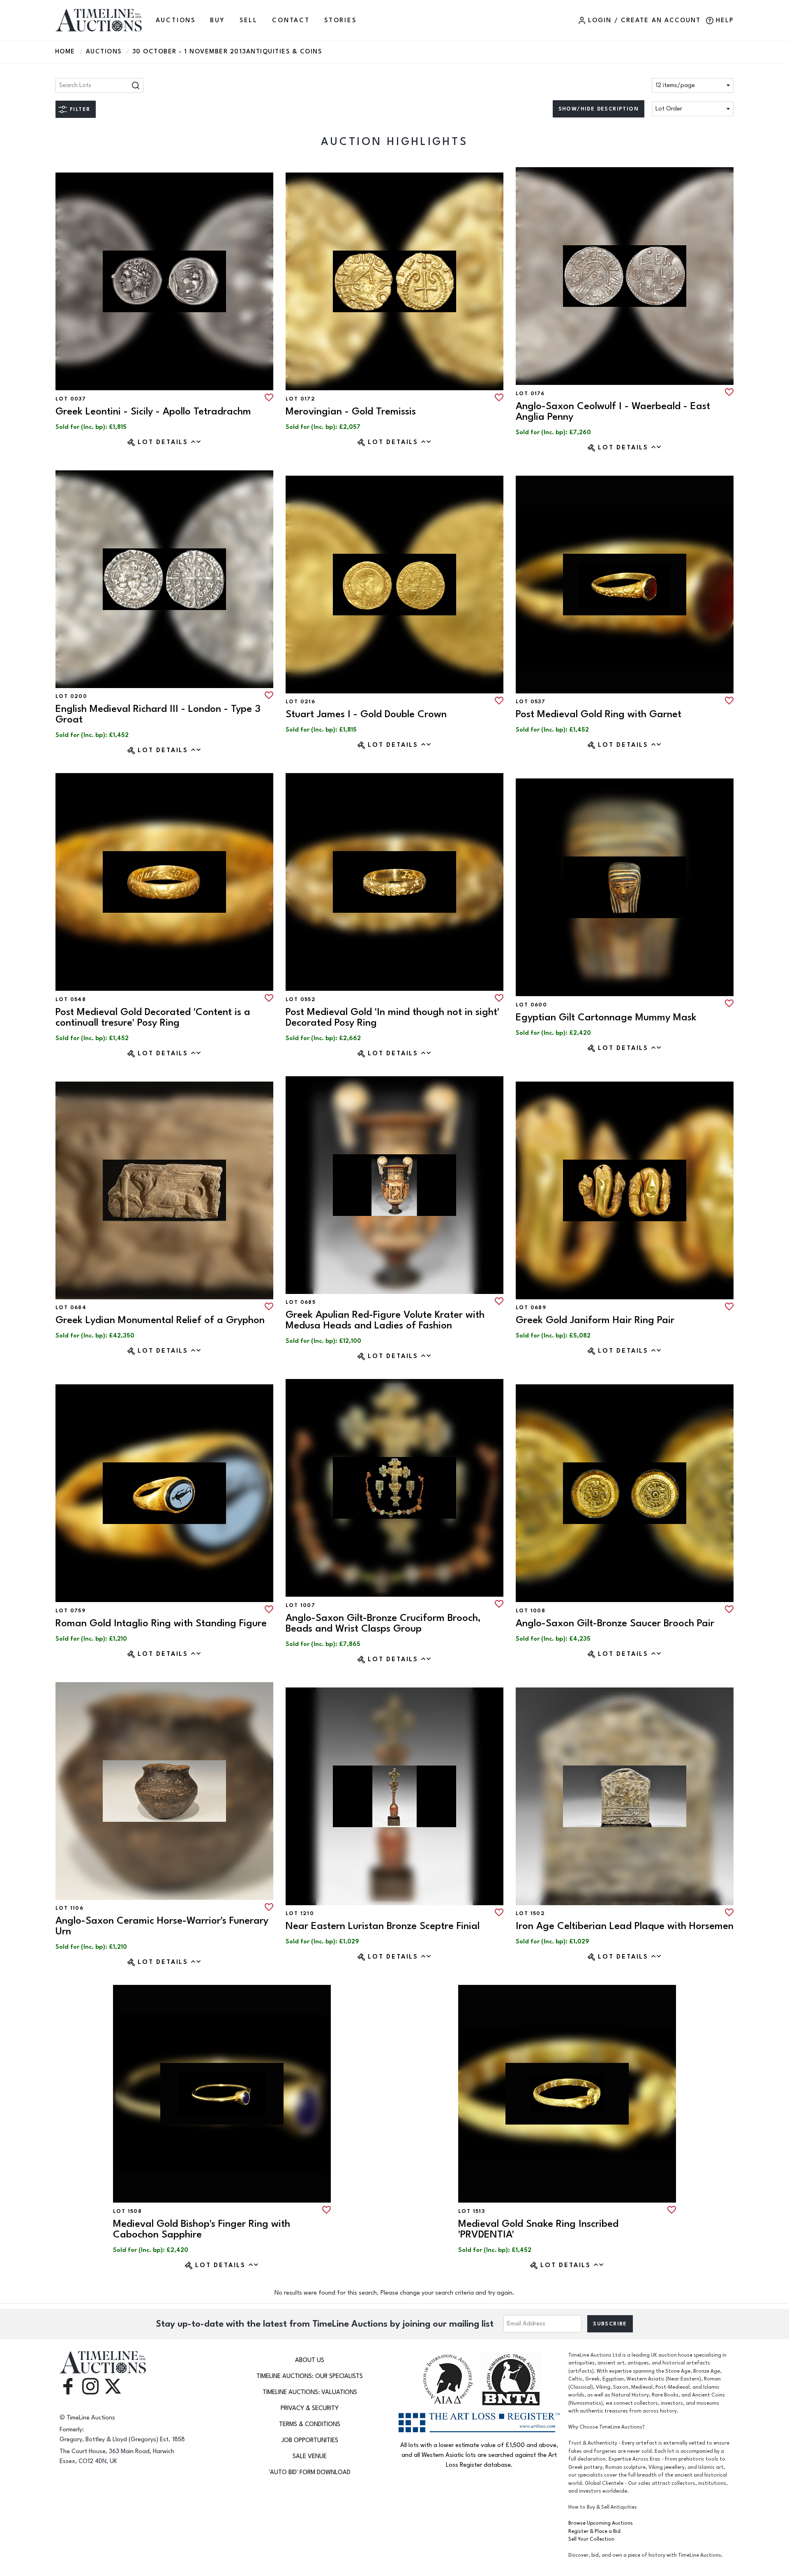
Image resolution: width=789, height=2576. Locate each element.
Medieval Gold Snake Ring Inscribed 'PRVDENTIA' (538, 2229)
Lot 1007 (300, 1605)
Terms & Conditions (310, 2424)
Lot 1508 (127, 2211)
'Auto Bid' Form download (310, 2472)
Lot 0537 (531, 702)
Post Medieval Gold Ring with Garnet (599, 714)
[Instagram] (90, 2386)
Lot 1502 (530, 1913)
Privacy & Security (310, 2408)
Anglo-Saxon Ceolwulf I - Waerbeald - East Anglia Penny (613, 411)
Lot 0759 (70, 1611)
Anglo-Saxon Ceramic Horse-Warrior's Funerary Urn (162, 1926)
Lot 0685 (301, 1302)
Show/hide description (599, 109)
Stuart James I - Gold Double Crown (366, 714)
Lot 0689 (531, 1308)
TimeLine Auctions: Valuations (310, 2392)
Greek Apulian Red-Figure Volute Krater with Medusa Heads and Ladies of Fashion (385, 1320)
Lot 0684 (71, 1308)
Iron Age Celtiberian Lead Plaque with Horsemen (625, 1926)
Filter (80, 109)
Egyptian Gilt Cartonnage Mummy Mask (606, 1017)
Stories (340, 20)
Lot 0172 (300, 399)
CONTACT (291, 20)
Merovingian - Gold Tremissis (351, 411)
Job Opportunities (310, 2440)
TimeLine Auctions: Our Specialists (310, 2376)
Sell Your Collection (591, 2539)
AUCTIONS (176, 20)
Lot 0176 (530, 394)
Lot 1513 (472, 2211)
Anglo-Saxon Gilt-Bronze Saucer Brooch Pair (615, 1623)
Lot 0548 (71, 999)
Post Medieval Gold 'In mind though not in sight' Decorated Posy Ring (392, 1017)
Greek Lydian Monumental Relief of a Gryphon (160, 1320)
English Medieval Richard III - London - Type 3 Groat (158, 714)
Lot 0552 (301, 999)
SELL (249, 20)
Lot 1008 (531, 1611)
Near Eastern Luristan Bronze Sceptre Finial (383, 1926)
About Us (310, 2360)
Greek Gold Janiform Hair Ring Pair (595, 1320)
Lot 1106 (69, 1908)
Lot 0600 (531, 1005)
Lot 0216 (300, 702)
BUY (217, 20)
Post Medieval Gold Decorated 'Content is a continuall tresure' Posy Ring (153, 1017)
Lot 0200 (71, 696)
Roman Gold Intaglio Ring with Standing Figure (161, 1623)
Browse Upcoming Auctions (601, 2523)
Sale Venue (310, 2456)
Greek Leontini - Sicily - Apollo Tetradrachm (153, 411)
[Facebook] (68, 2386)
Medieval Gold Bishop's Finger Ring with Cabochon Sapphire (202, 2229)
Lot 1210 (300, 1913)
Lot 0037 (71, 399)
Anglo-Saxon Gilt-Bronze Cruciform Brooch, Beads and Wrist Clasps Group (383, 1623)
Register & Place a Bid (594, 2531)
